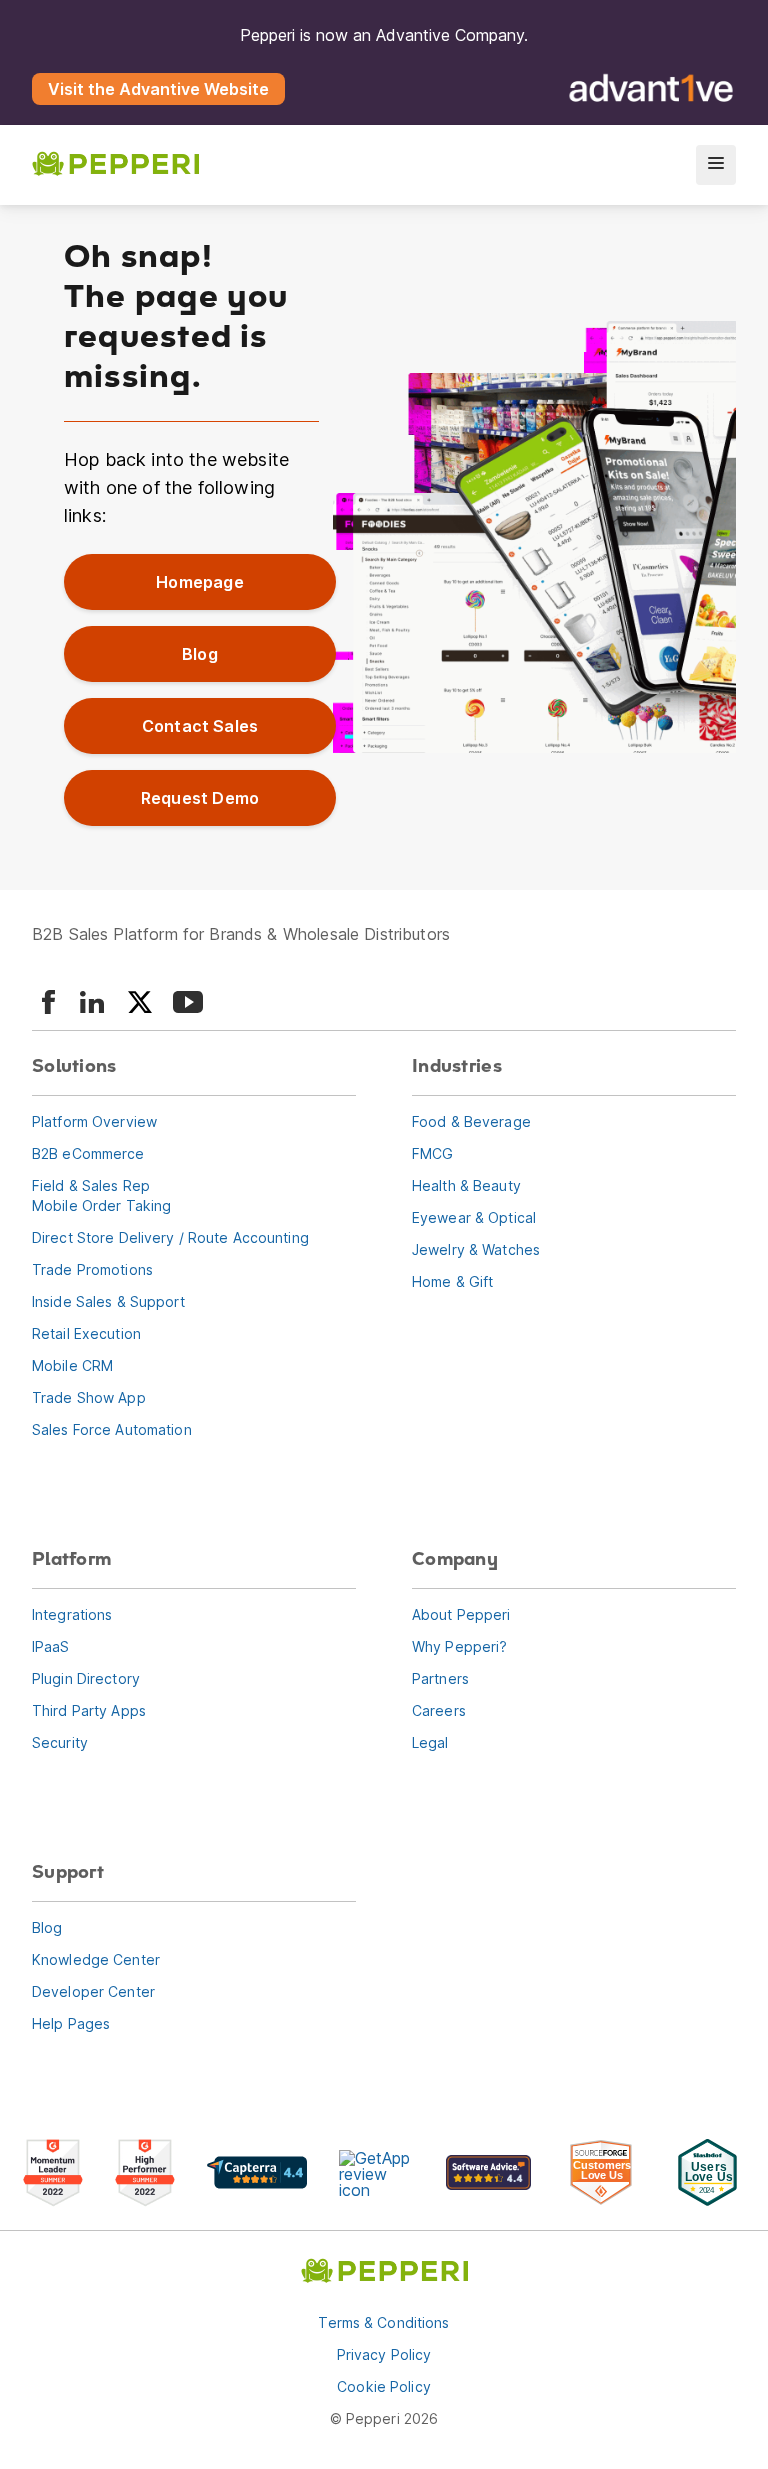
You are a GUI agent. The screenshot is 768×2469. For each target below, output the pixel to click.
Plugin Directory (86, 1678)
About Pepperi (461, 1614)
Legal (430, 1742)
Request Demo (200, 798)
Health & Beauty (466, 1185)
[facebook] (48, 1002)
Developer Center (93, 1991)
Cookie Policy (384, 2386)
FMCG (432, 1153)
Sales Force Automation (112, 1429)
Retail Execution (86, 1333)
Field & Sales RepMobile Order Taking (101, 1195)
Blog (200, 654)
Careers (439, 1710)
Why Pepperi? (459, 1646)
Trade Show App (89, 1397)
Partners (440, 1678)
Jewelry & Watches (476, 1249)
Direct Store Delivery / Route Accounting (170, 1237)
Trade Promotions (92, 1269)
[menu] (716, 165)
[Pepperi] (115, 165)
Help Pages (71, 2023)
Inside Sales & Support (108, 1301)
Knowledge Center (96, 1959)
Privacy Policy (384, 2354)
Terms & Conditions (383, 2322)
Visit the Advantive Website (158, 89)
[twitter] (140, 1002)
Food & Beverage (471, 1121)
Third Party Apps (89, 1710)
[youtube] (188, 1002)
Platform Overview (94, 1121)
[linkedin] (92, 1002)
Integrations (72, 1614)
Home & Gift (452, 1281)
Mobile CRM (72, 1365)
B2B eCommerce (88, 1153)
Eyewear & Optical (474, 1217)
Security (60, 1742)
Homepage (199, 582)
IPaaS (51, 1646)
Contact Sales (200, 726)
